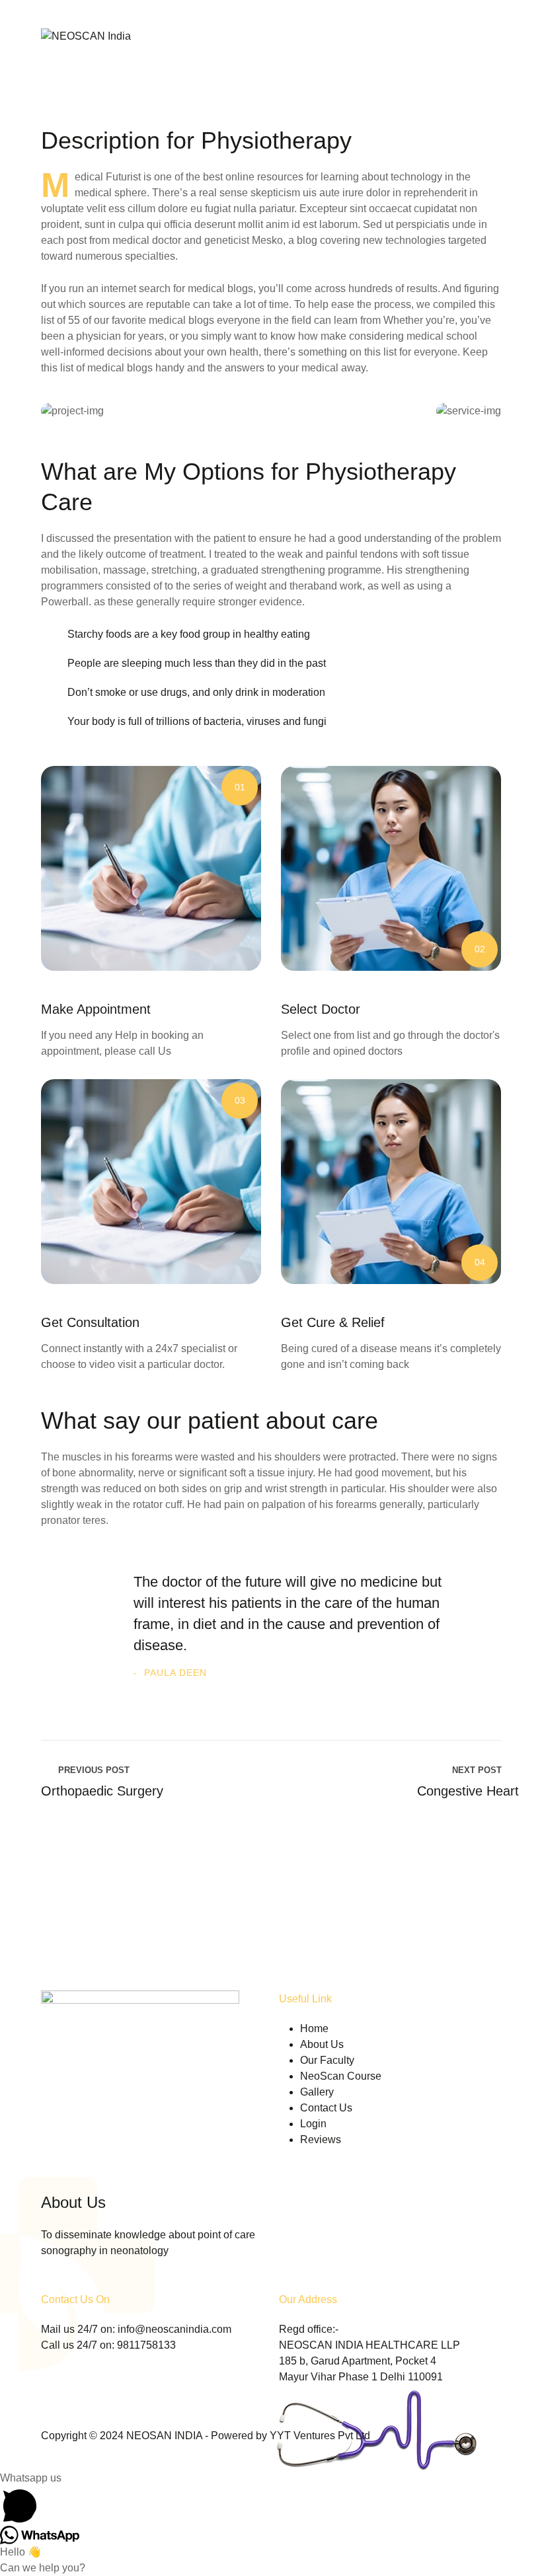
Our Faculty (327, 2060)
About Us (322, 2044)
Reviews (321, 2140)
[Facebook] (48, 2283)
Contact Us (326, 2108)
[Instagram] (132, 2283)
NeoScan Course (341, 2076)
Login (313, 2124)
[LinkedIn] (104, 2283)
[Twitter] (76, 2283)
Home (314, 2028)
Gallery (317, 2092)
